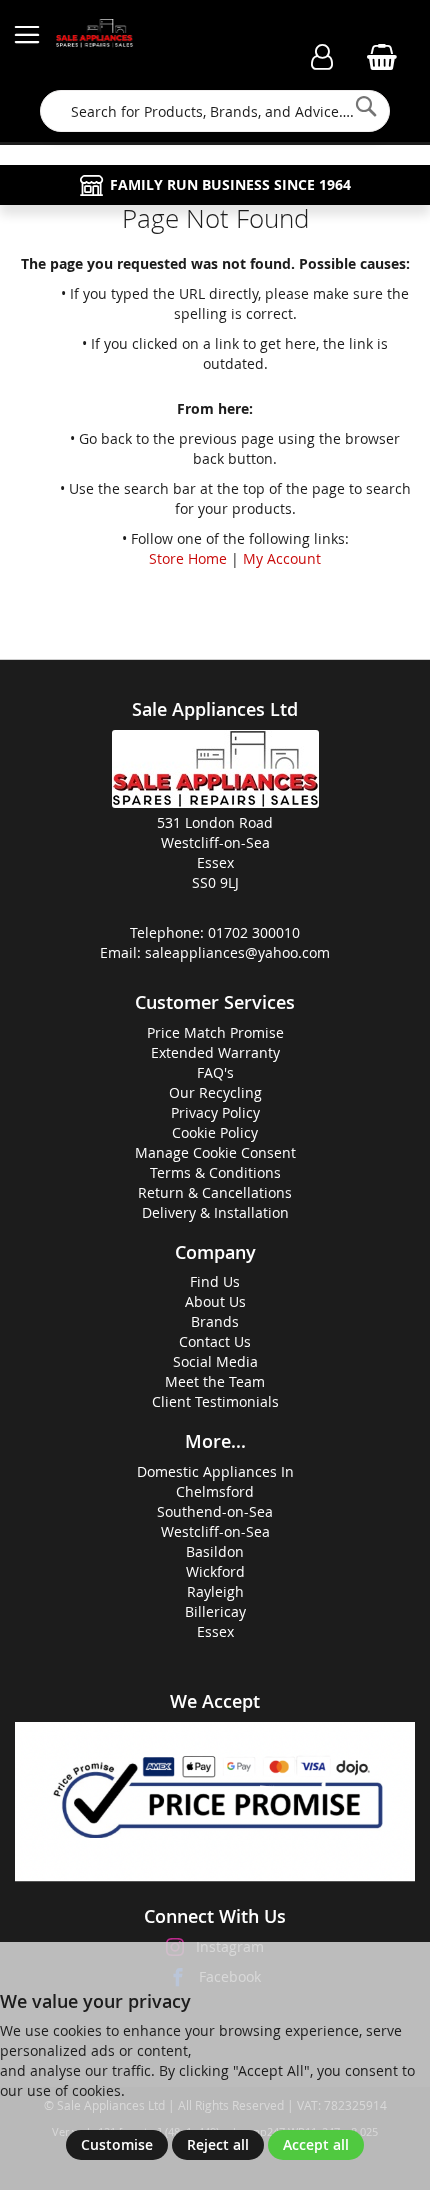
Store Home (188, 558)
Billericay (215, 1611)
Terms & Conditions (215, 1172)
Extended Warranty (215, 1052)
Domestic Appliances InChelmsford (215, 1481)
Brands (215, 1321)
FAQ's (215, 1072)
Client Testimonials (215, 1401)
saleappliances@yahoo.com (237, 952)
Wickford (215, 1571)
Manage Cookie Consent (215, 1152)
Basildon (215, 1551)
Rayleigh (215, 1591)
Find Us (215, 1281)
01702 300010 (254, 932)
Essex (215, 1631)
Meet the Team (215, 1381)
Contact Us (215, 1341)
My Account (282, 558)
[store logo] (95, 35)
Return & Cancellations (215, 1192)
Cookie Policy (215, 1132)
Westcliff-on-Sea (215, 1531)
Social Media (215, 1361)
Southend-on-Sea (215, 1511)
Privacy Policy (215, 1112)
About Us (215, 1301)
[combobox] (214, 111)
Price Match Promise (215, 1032)
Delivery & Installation (215, 1212)
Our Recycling (215, 1092)
